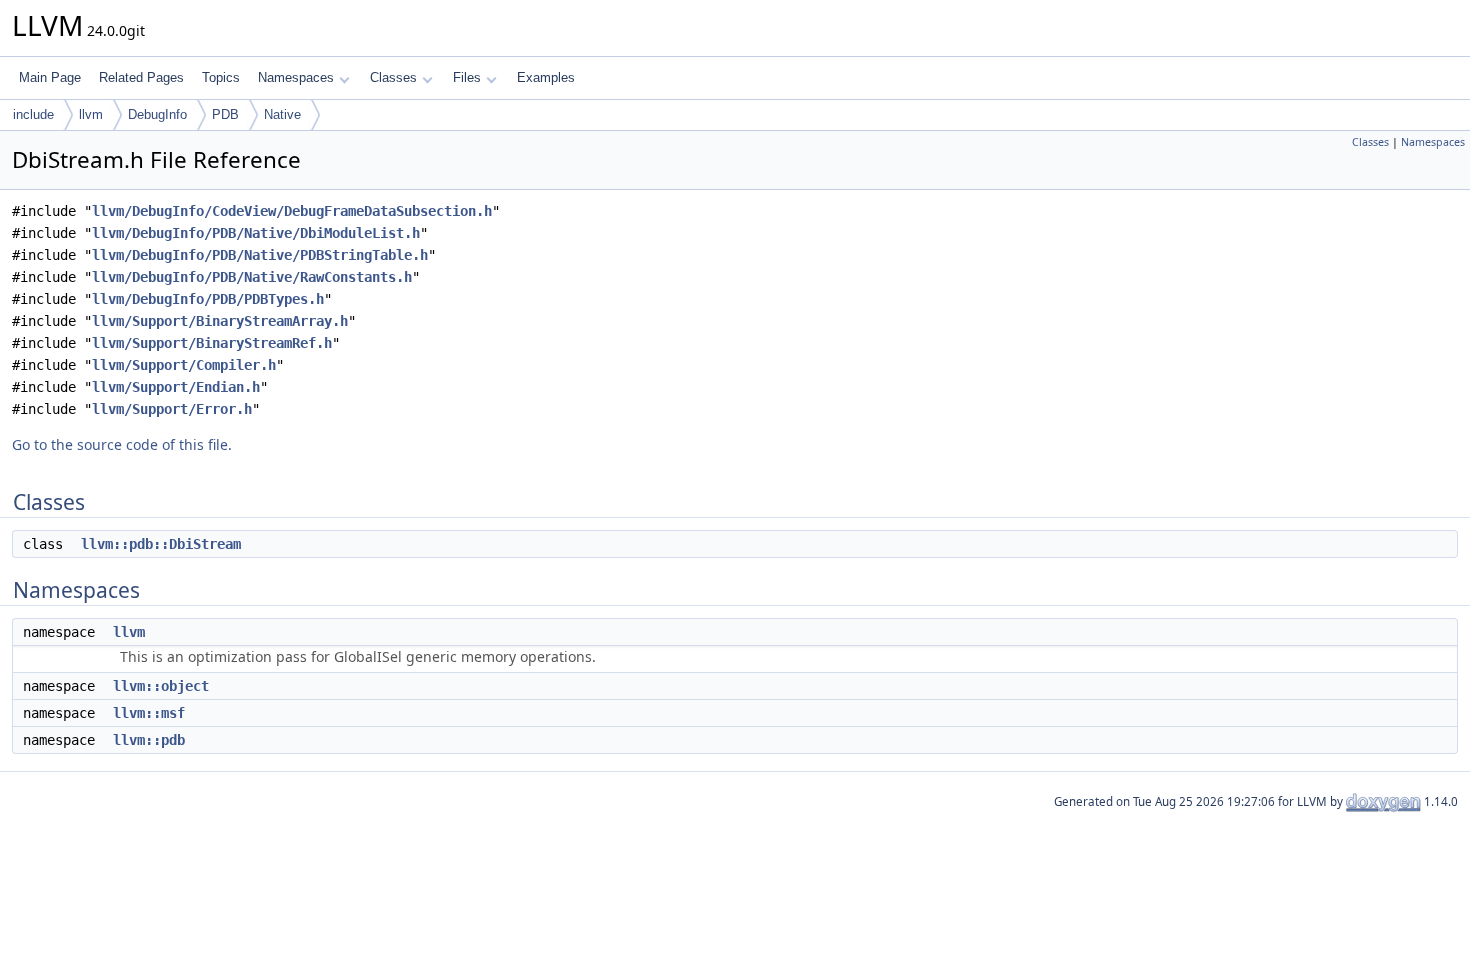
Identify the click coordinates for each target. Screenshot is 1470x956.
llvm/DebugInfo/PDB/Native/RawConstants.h (252, 277)
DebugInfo (157, 114)
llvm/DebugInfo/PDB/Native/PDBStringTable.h (260, 255)
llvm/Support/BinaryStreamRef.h (212, 343)
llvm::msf (149, 713)
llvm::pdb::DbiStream (161, 544)
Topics (221, 77)
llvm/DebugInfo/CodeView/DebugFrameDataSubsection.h (292, 211)
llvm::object (161, 686)
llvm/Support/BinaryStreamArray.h (220, 321)
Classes (393, 77)
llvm (91, 114)
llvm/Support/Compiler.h (184, 365)
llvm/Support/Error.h (172, 409)
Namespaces (296, 77)
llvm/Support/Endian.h (176, 387)
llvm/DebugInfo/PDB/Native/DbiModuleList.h (256, 233)
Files (467, 77)
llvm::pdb (149, 740)
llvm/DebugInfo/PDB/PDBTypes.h (208, 299)
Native (282, 114)
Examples (546, 77)
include (33, 114)
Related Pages (141, 77)
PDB (225, 114)
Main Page (50, 77)
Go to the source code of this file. (122, 444)
